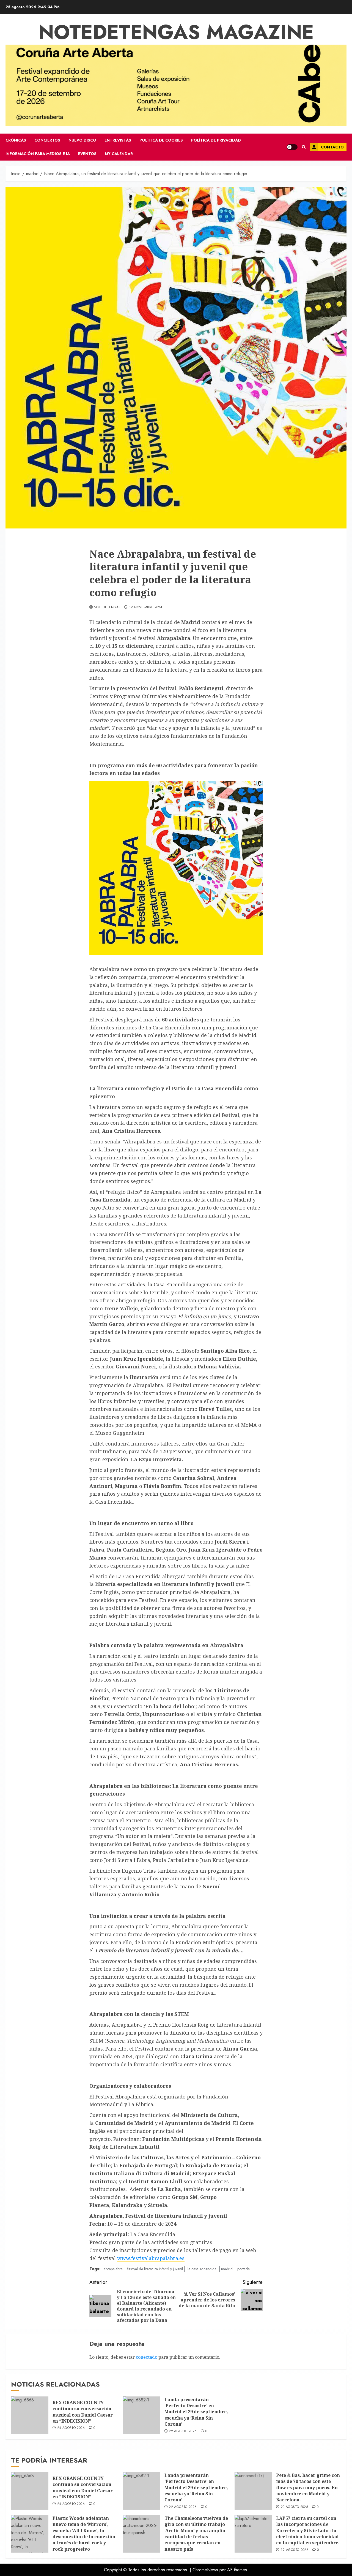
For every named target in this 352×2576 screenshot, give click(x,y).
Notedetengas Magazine (176, 32)
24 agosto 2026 (71, 2428)
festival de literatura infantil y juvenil (155, 2269)
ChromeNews (205, 2570)
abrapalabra (113, 2269)
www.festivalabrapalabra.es (151, 2258)
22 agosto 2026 (183, 2431)
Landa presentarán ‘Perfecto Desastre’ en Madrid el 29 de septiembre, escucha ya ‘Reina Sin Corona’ (196, 2412)
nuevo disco (82, 140)
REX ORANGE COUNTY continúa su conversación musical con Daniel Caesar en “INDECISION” (83, 2412)
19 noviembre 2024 (146, 608)
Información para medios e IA (38, 154)
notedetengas (107, 608)
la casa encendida (202, 2269)
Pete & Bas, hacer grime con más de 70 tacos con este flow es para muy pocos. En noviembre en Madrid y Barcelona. (308, 2488)
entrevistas (118, 140)
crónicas (16, 140)
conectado (147, 2357)
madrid (227, 2269)
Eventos (87, 154)
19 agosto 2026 (295, 2550)
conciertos (47, 140)
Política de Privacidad (216, 140)
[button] (304, 147)
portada (244, 2269)
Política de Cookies (161, 140)
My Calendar (119, 154)
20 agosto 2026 (295, 2507)
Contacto (332, 147)
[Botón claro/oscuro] (292, 147)
